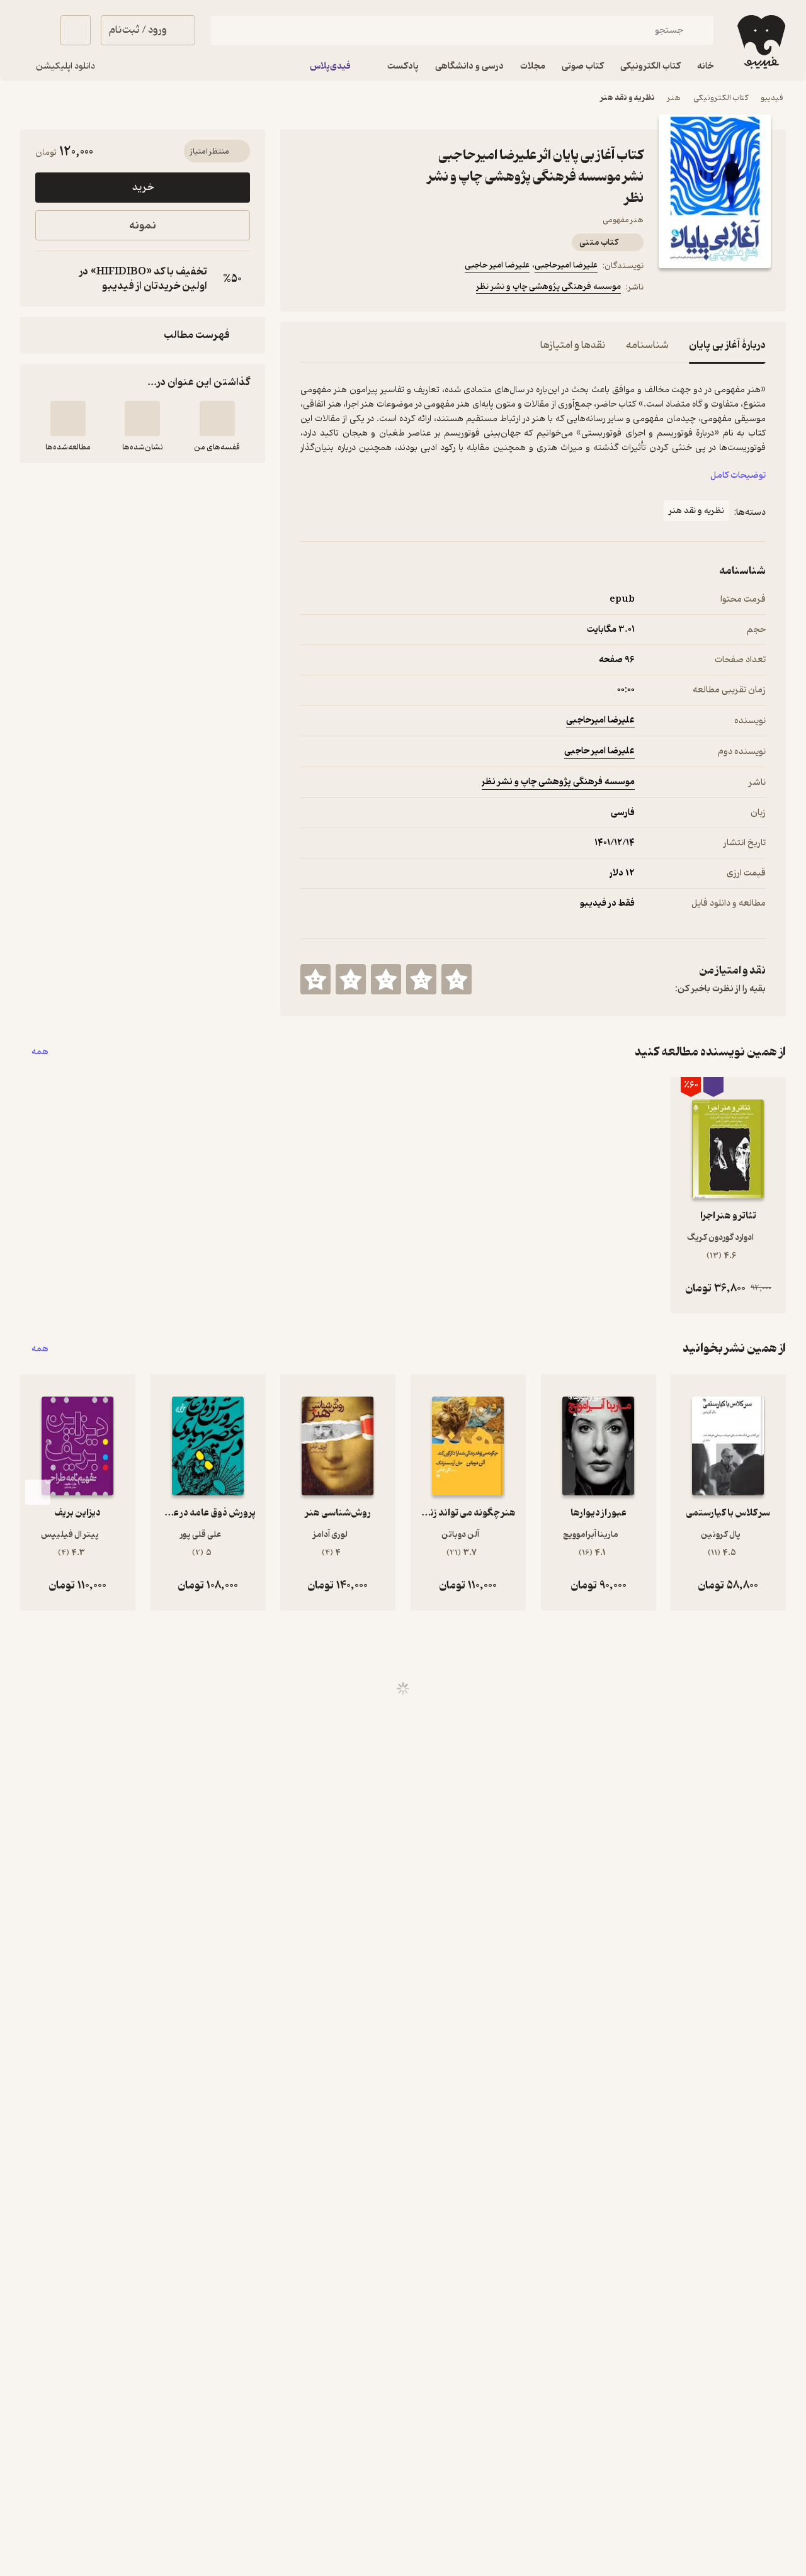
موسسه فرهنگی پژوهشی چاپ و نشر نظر (548, 287)
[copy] (48, 279)
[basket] (76, 30)
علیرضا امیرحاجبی (566, 265)
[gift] (368, 289)
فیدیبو (772, 98)
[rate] (457, 979)
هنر (674, 98)
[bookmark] (338, 289)
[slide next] (38, 1492)
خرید (143, 188)
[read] (68, 419)
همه (40, 1052)
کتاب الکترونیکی (721, 98)
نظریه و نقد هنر (627, 98)
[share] (399, 289)
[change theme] (35, 30)
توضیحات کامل (738, 475)
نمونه (143, 226)
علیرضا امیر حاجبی (497, 265)
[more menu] (308, 289)
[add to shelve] (217, 419)
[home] (760, 42)
